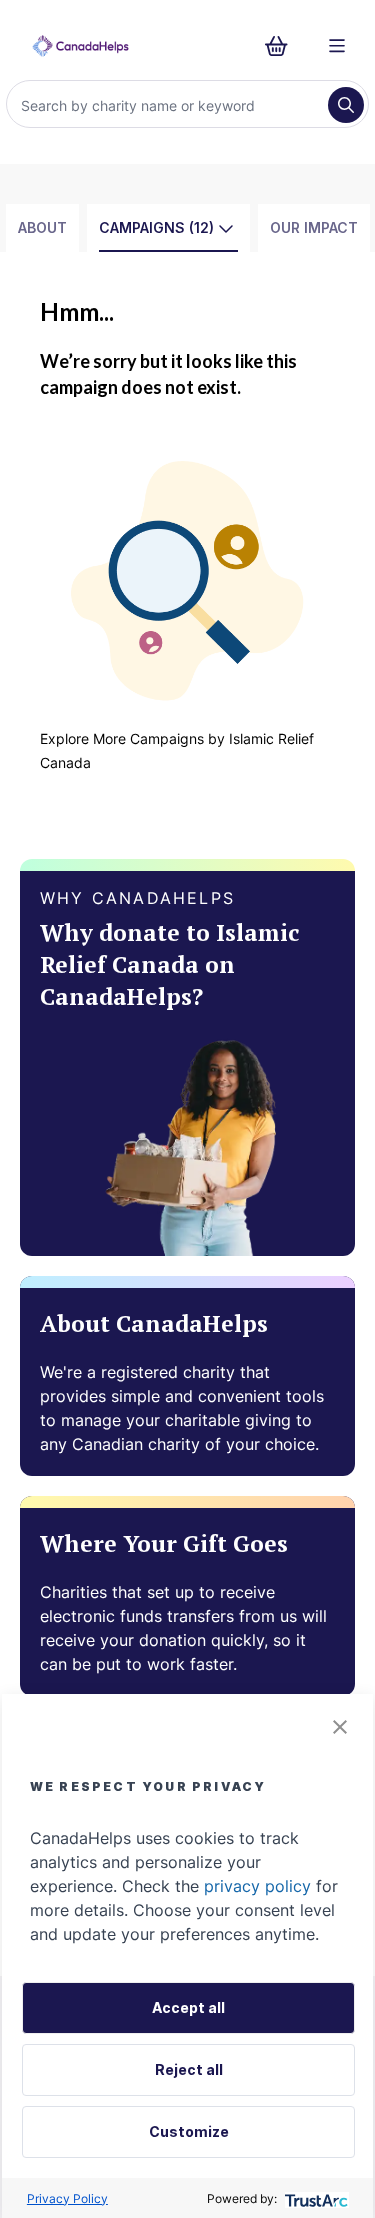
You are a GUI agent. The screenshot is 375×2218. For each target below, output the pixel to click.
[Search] (346, 105)
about (42, 227)
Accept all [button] (188, 2007)
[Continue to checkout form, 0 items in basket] (282, 46)
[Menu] (337, 46)
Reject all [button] (189, 2069)
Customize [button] (189, 2131)
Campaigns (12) (156, 227)
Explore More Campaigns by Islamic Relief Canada (177, 750)
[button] (340, 1727)
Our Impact (314, 227)
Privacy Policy (67, 2198)
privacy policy (257, 1886)
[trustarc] (314, 2198)
